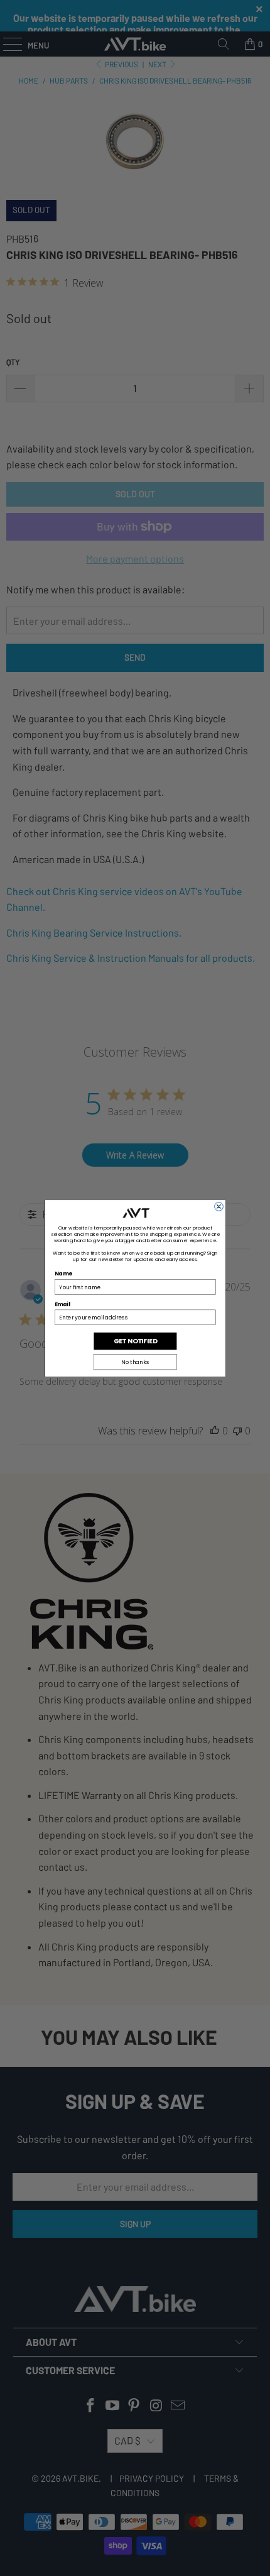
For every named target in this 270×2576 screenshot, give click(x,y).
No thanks (135, 1362)
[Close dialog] (219, 1206)
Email (62, 1304)
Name (63, 1274)
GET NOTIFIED (135, 1341)
